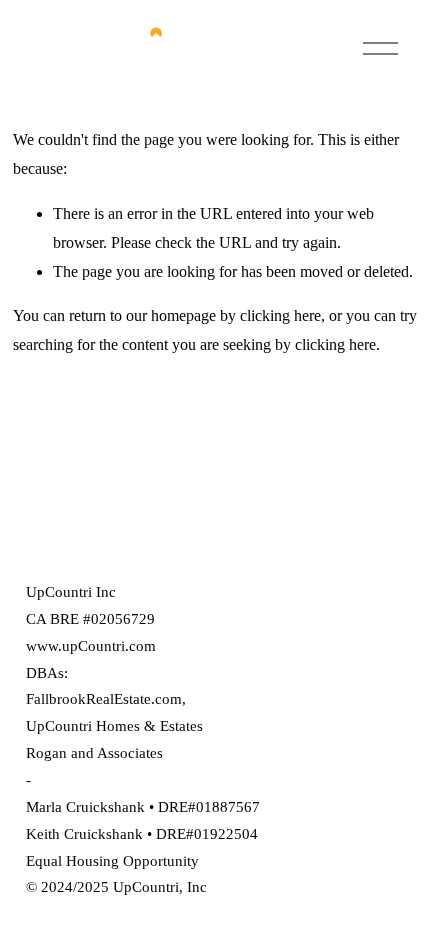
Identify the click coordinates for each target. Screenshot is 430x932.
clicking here (280, 315)
